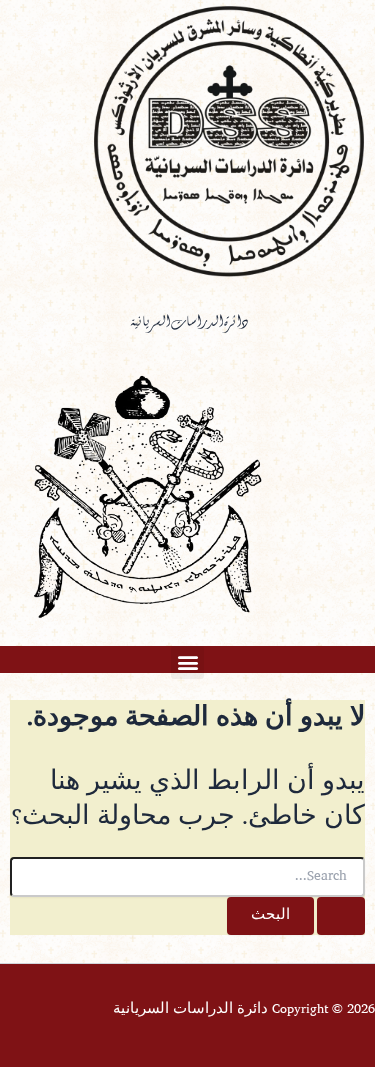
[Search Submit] (341, 916)
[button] (187, 662)
